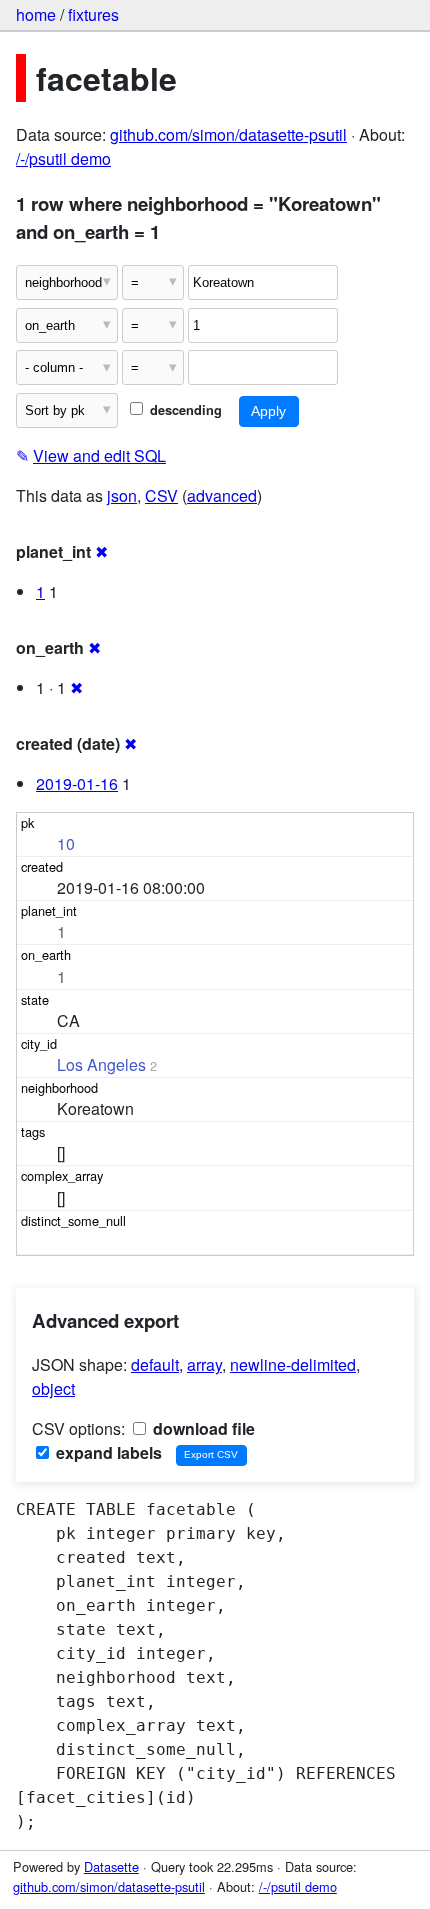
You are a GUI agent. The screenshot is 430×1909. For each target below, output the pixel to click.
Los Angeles (101, 1064)
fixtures (93, 14)
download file (202, 1428)
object (53, 1388)
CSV (161, 495)
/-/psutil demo (63, 158)
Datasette (111, 1866)
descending (184, 410)
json (122, 495)
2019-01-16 (77, 783)
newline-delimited (293, 1364)
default (155, 1364)
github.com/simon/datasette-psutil (228, 134)
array (204, 1364)
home (36, 14)
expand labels (107, 1452)
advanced (222, 495)
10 (66, 843)
